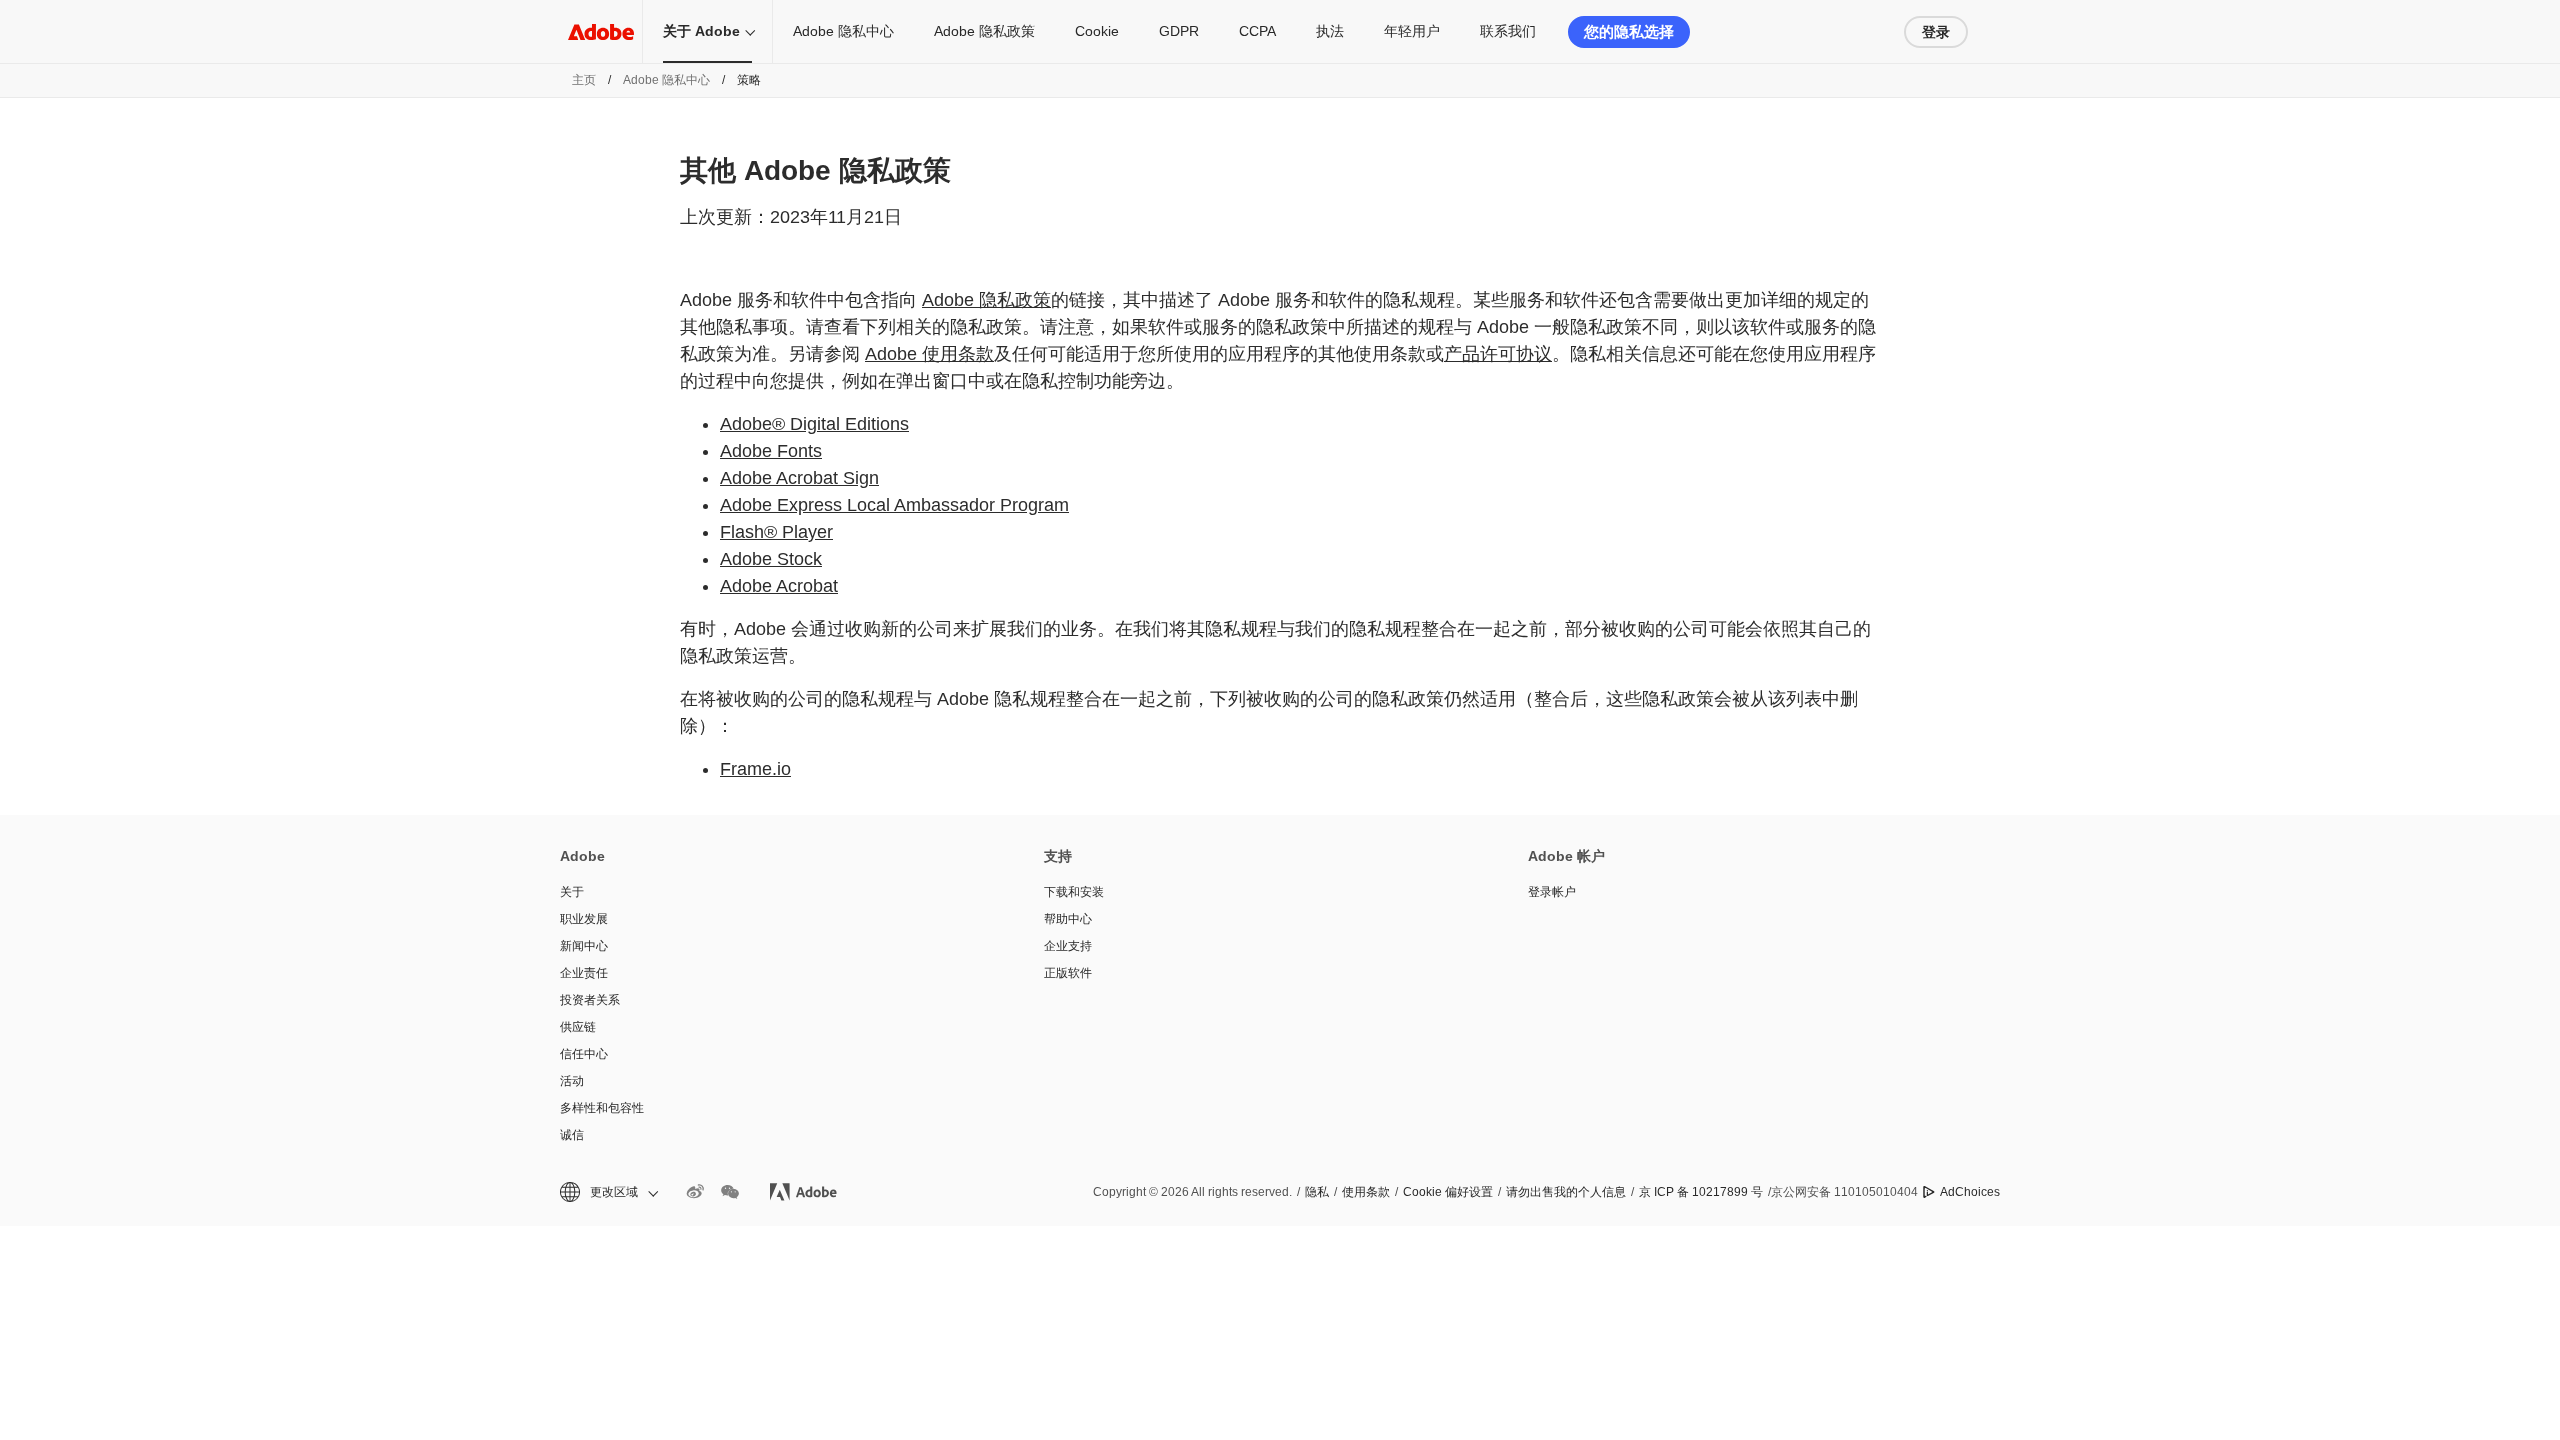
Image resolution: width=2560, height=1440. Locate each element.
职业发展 (584, 919)
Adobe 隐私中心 (843, 31)
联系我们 (1508, 31)
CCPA (1257, 31)
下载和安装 (1074, 892)
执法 (1330, 31)
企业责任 (584, 973)
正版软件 (1068, 973)
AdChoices (1970, 1192)
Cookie (1097, 31)
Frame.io (755, 769)
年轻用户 (1412, 31)
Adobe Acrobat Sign (799, 478)
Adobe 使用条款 (929, 354)
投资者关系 (590, 1000)
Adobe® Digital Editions (814, 424)
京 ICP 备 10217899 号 (1701, 1192)
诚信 (572, 1135)
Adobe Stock (771, 559)
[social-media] (730, 1192)
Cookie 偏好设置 (1448, 1192)
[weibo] (695, 1192)
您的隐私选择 (1629, 31)
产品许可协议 (1498, 354)
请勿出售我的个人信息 (1566, 1192)
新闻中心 (584, 946)
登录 (1936, 32)
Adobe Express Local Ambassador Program (894, 505)
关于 (572, 892)
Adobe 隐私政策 (984, 31)
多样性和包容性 (602, 1108)
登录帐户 (1552, 892)
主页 (584, 80)
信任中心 (584, 1054)
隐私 (1317, 1192)
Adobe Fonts (771, 451)
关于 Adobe (701, 31)
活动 (572, 1081)
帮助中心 (1068, 919)
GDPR (1179, 31)
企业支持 (1068, 946)
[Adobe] (601, 31)
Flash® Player (776, 532)
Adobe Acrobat (779, 586)
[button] (607, 1192)
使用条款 (1366, 1192)
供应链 (578, 1027)
